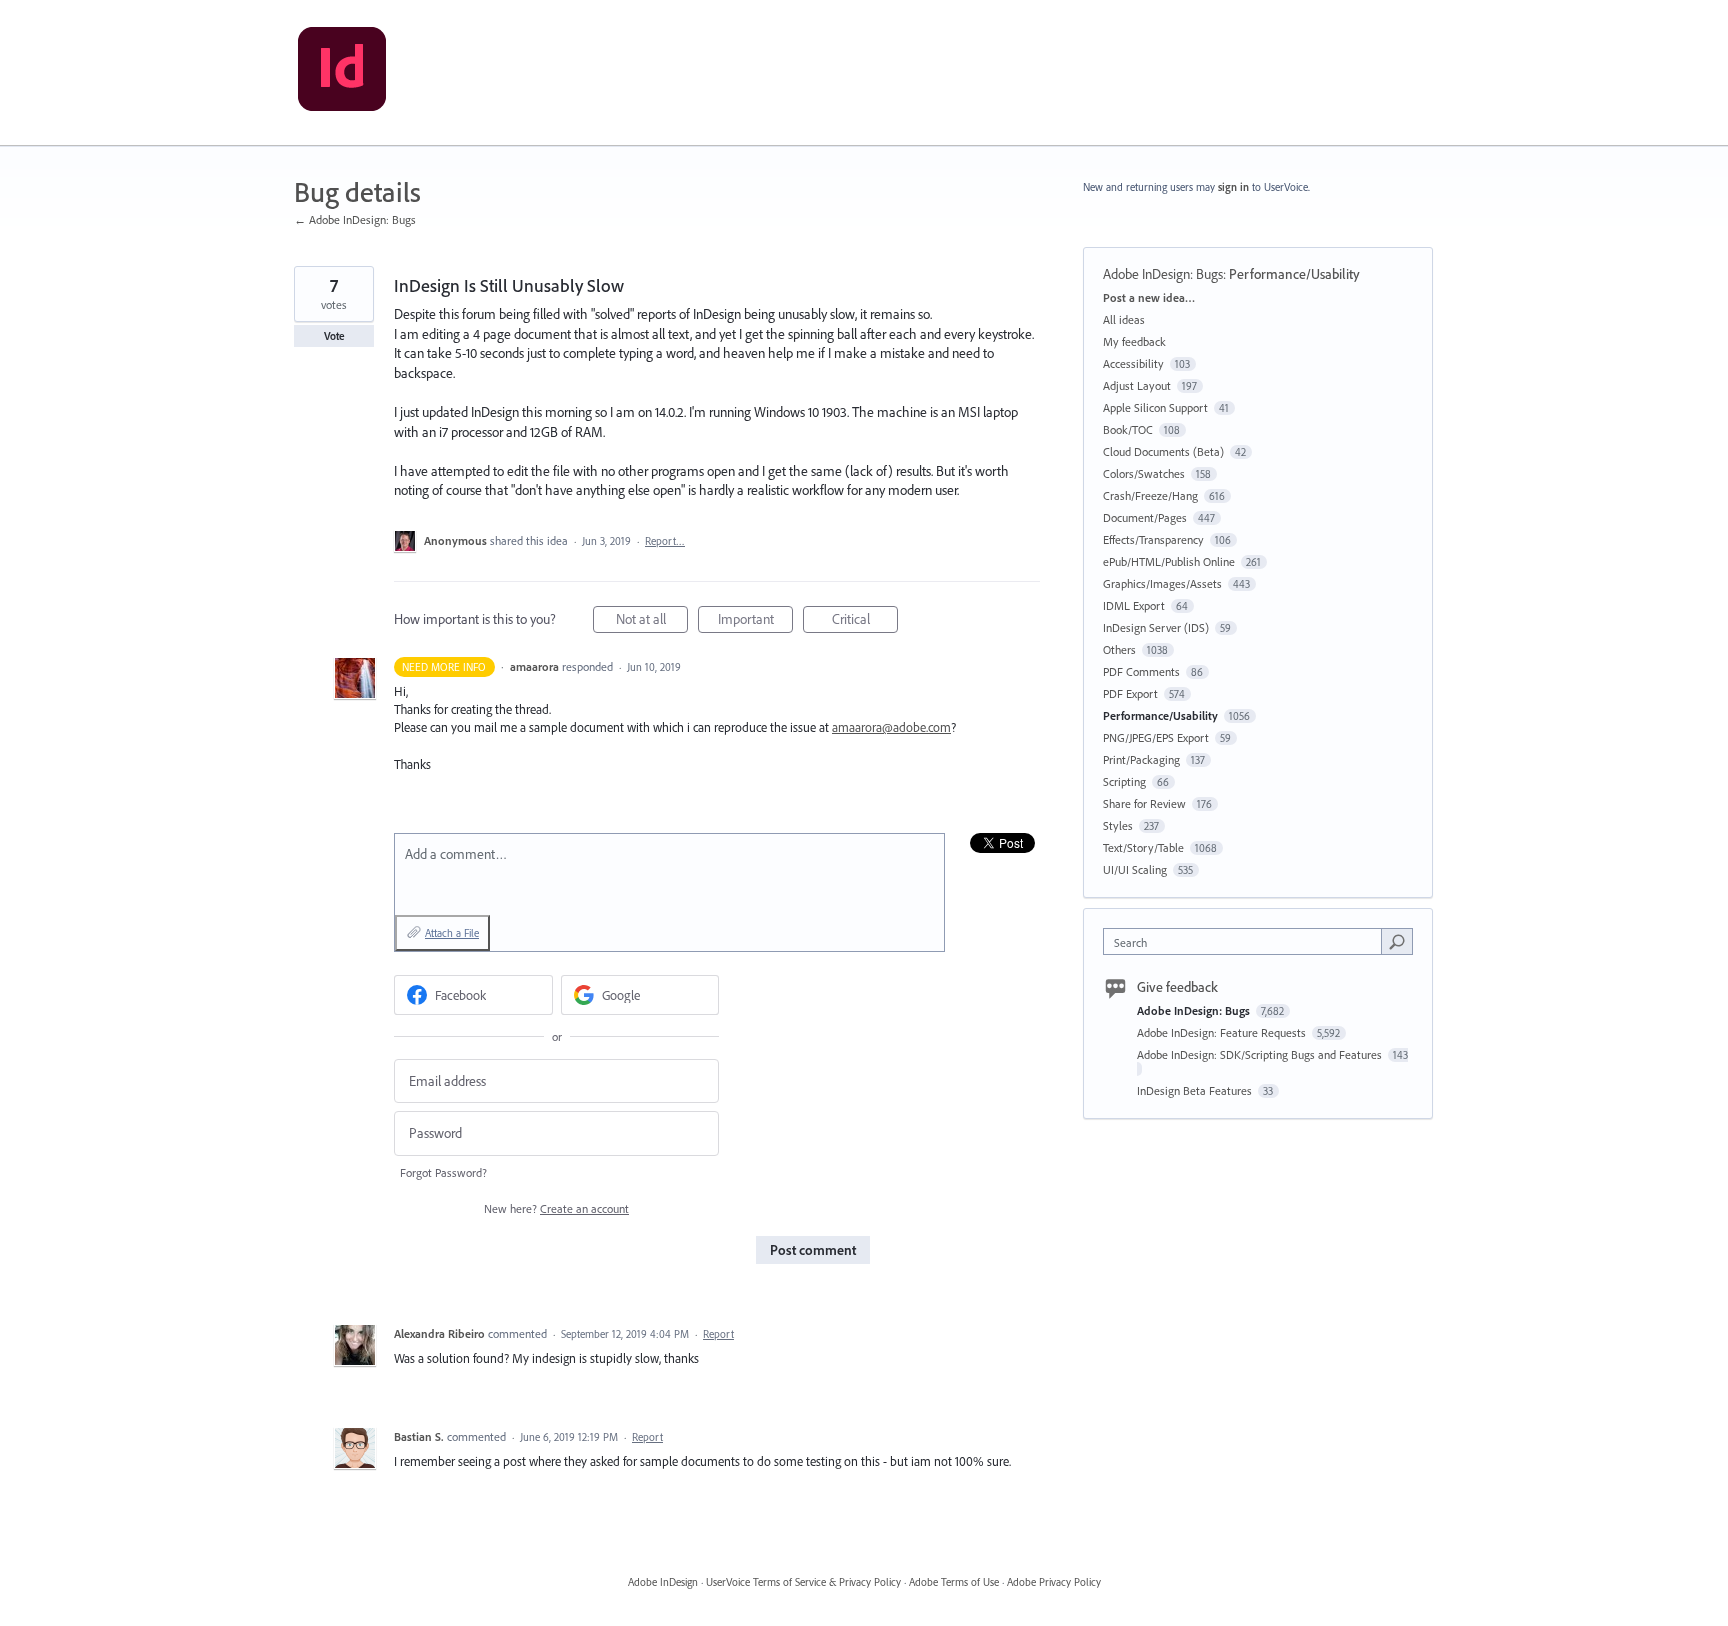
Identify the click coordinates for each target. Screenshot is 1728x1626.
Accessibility (1133, 363)
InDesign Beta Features (1196, 1090)
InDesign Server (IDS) (1156, 627)
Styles (1118, 825)
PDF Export (1130, 693)
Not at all (652, 621)
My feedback (1134, 341)
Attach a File (452, 933)
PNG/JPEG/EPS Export (1156, 737)
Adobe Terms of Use (954, 1582)
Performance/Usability (1294, 274)
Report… (665, 541)
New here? (556, 1208)
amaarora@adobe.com (891, 727)
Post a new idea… (1149, 297)
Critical (865, 621)
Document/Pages (1145, 517)
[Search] (1397, 941)
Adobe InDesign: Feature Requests (1223, 1032)
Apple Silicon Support (1155, 407)
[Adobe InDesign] (342, 73)
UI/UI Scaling (1135, 869)
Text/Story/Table (1143, 847)
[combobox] (1247, 941)
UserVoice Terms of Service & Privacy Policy (803, 1582)
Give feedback (1177, 987)
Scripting (1124, 781)
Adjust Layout (1137, 385)
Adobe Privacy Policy (1054, 1582)
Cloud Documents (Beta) (1163, 451)
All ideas (1124, 319)
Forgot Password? (443, 1172)
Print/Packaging (1141, 759)
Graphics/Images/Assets (1162, 583)
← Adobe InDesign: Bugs (355, 219)
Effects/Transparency (1153, 539)
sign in (1233, 187)
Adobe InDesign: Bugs (1163, 274)
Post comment (813, 1250)
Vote (334, 336)
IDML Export (1134, 605)
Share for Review (1144, 803)
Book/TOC (1128, 429)
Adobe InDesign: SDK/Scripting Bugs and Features (1261, 1054)
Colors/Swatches (1144, 473)
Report (718, 1334)
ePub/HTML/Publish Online (1169, 561)
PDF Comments (1141, 671)
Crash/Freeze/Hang (1150, 495)
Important (755, 621)
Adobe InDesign (663, 1582)
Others (1119, 649)
